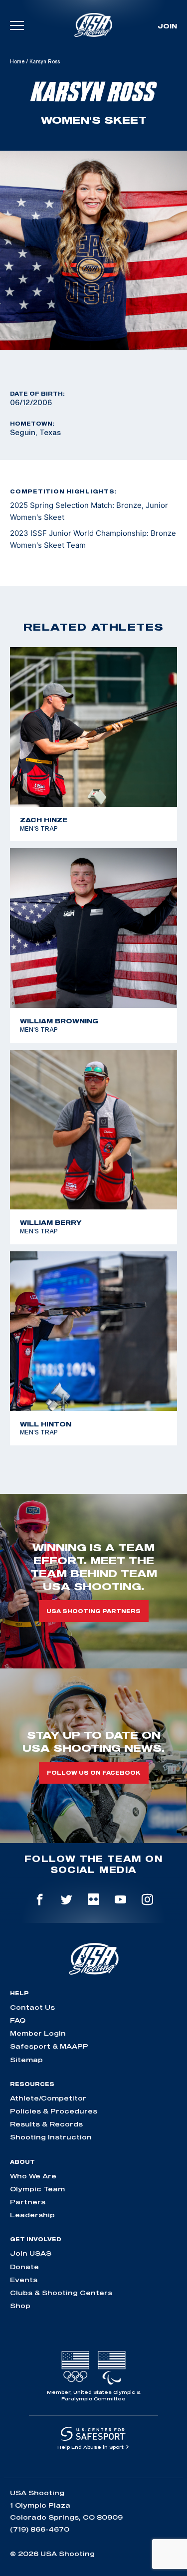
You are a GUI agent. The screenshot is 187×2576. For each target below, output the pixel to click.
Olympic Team (37, 2189)
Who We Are (33, 2176)
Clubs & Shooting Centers (61, 2293)
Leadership (32, 2215)
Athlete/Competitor (48, 2098)
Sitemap (26, 2060)
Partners (28, 2202)
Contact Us (32, 2007)
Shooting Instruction (51, 2137)
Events (24, 2280)
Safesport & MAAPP (49, 2046)
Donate (24, 2267)
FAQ (18, 2020)
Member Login (38, 2033)
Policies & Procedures (54, 2111)
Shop (20, 2306)
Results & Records (46, 2124)
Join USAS (31, 2253)
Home (17, 61)
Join (167, 26)
